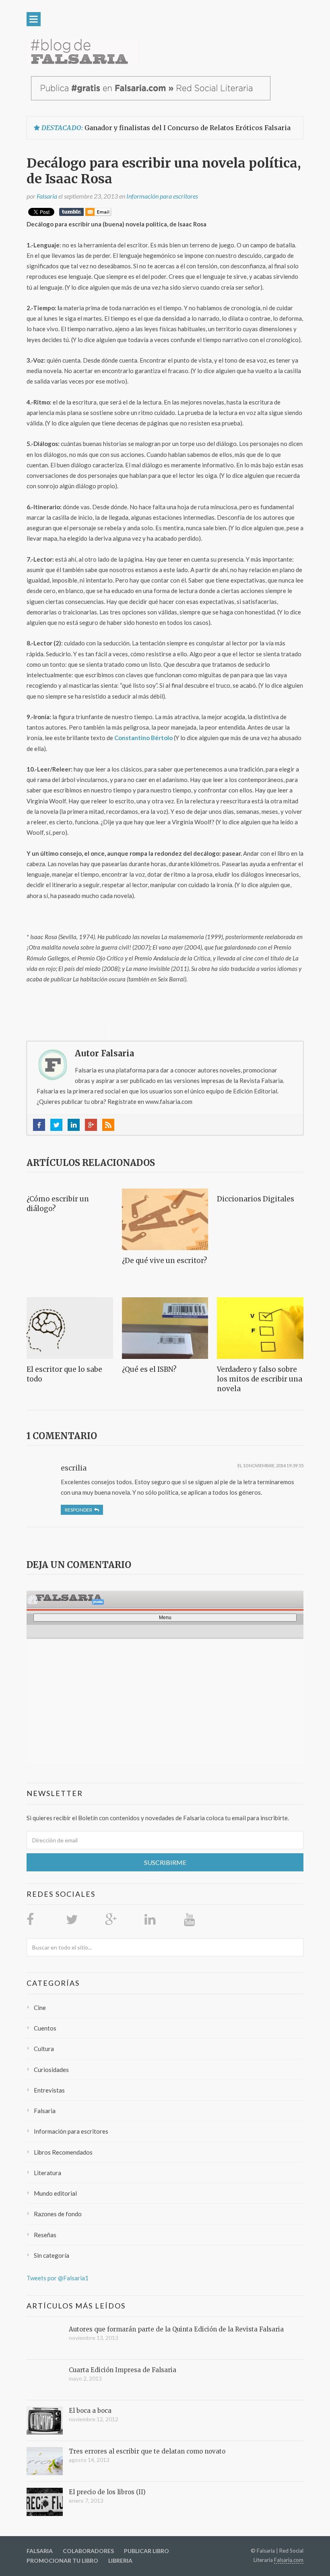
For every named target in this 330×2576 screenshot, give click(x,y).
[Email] (98, 213)
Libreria (120, 2560)
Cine (40, 2008)
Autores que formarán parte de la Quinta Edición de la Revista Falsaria (176, 2329)
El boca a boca (90, 2411)
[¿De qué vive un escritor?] (165, 1219)
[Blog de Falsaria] (82, 51)
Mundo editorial (55, 2193)
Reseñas (45, 2235)
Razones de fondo (58, 2214)
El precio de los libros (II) (107, 2492)
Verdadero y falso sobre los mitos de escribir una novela (260, 1379)
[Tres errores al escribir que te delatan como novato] (45, 2461)
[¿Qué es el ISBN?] (165, 1328)
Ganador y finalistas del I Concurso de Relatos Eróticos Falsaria (188, 128)
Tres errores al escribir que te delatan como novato (147, 2451)
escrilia (74, 1468)
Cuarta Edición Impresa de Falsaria (123, 2370)
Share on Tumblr (71, 212)
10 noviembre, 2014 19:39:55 (273, 1465)
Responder (78, 1510)
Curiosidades (51, 2070)
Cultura (44, 2049)
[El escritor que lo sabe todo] (70, 1328)
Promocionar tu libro (62, 2560)
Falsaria (45, 2111)
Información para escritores (162, 196)
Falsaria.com (289, 2560)
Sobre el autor (76, 1031)
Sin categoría (52, 2255)
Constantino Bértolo (143, 738)
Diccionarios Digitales (256, 1199)
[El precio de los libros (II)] (45, 2502)
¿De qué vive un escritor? (165, 1261)
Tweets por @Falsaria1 (58, 2278)
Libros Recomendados (63, 2152)
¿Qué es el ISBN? (149, 1369)
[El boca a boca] (45, 2420)
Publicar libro (146, 2551)
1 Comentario (62, 1436)
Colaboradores (88, 2551)
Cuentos (45, 2028)
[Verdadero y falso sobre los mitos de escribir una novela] (260, 1328)
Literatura (47, 2173)
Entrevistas (49, 2090)
